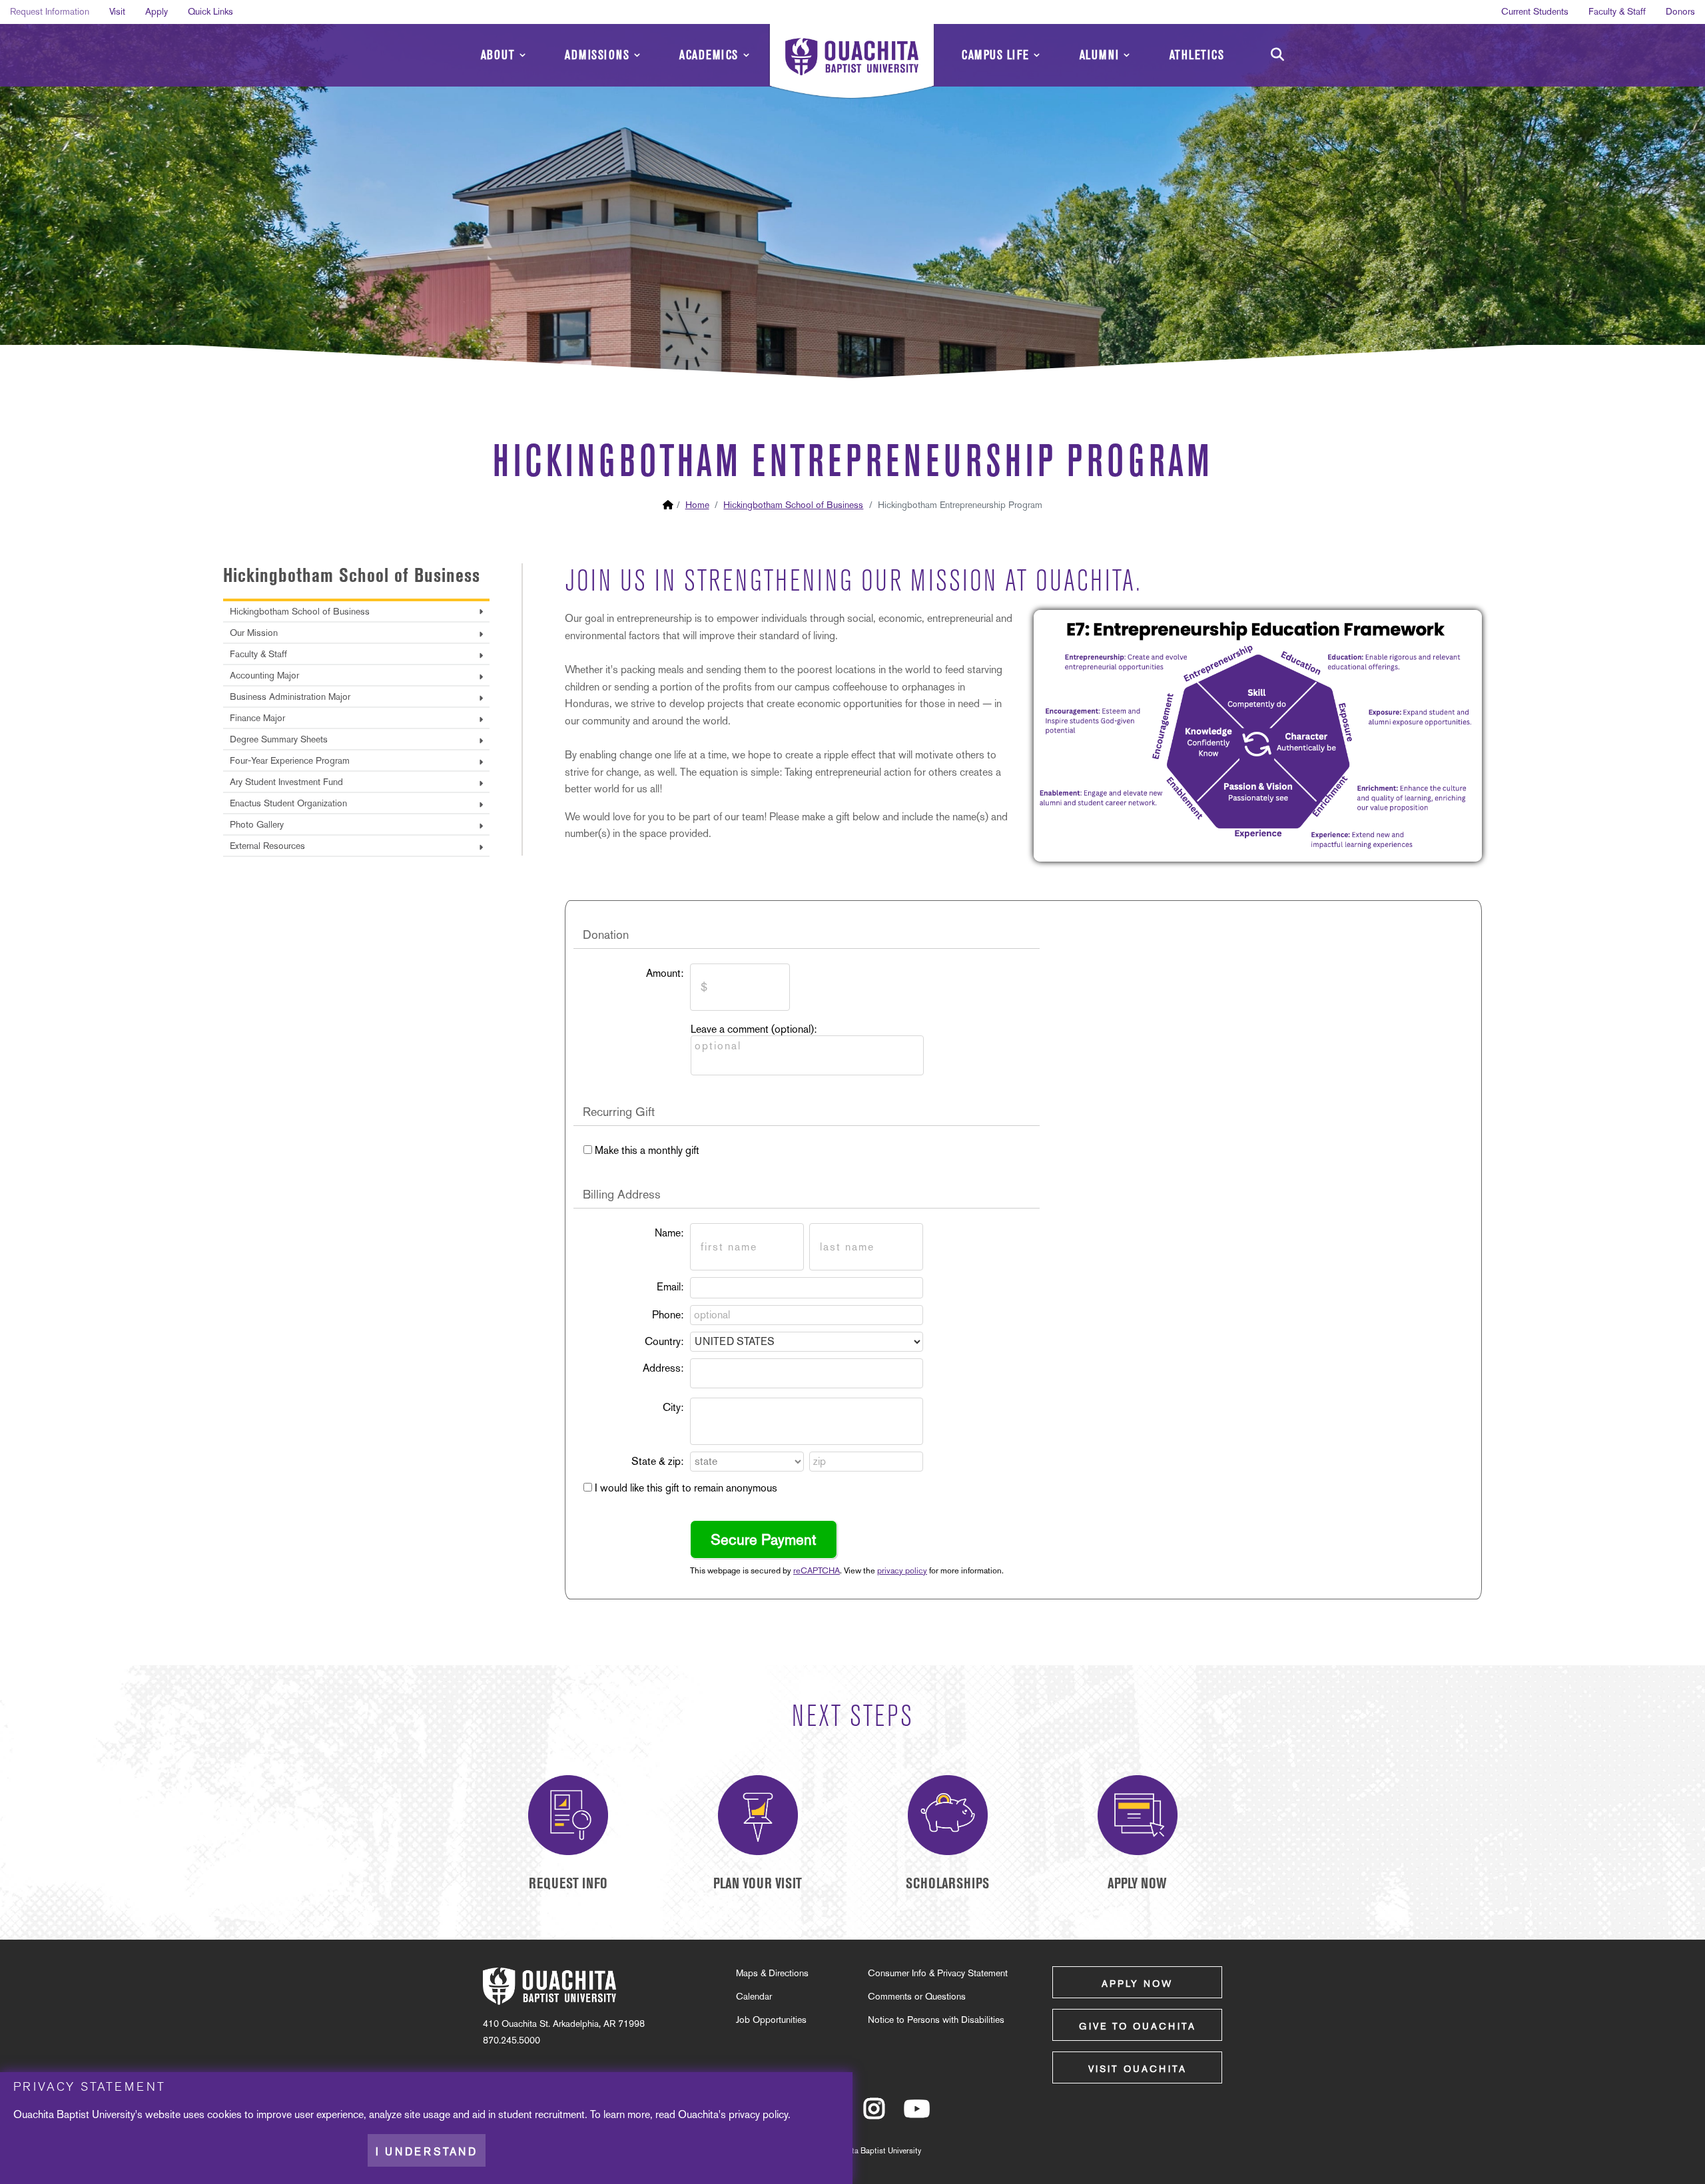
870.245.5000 (511, 2040)
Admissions (597, 55)
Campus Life (996, 55)
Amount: (665, 973)
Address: (663, 1368)
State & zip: (657, 1461)
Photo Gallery (257, 824)
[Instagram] (874, 2115)
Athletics (1197, 55)
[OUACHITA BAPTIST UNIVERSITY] (852, 63)
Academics (709, 55)
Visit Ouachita (1138, 2069)
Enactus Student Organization (288, 803)
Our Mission (254, 633)
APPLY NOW (1137, 1883)
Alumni (1100, 55)
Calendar (754, 1996)
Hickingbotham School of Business (793, 505)
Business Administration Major (290, 696)
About (498, 55)
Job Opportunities (771, 2020)
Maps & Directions (772, 1973)
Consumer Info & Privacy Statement (938, 1973)
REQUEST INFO (568, 1883)
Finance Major (257, 718)
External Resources (267, 846)
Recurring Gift (619, 1112)
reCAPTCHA (817, 1570)
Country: (664, 1341)
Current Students (1535, 11)
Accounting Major (264, 675)
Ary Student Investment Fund (286, 782)
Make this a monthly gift (647, 1150)
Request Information (50, 11)
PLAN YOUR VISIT (758, 1883)
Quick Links (210, 11)
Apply (157, 11)
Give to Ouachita (1138, 2026)
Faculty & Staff (1617, 11)
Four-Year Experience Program (290, 760)
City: (673, 1407)
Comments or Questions (917, 1996)
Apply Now (1137, 1984)
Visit (117, 11)
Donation (606, 935)
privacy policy (902, 1570)
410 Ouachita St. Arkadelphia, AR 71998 (564, 2024)
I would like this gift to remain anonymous (686, 1488)
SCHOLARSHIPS (947, 1883)
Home (697, 505)
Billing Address (622, 1194)
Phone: (668, 1315)
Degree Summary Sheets (279, 739)
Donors (1680, 11)
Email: (670, 1287)
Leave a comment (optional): (754, 1029)
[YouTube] (917, 2115)
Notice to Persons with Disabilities (936, 2020)
